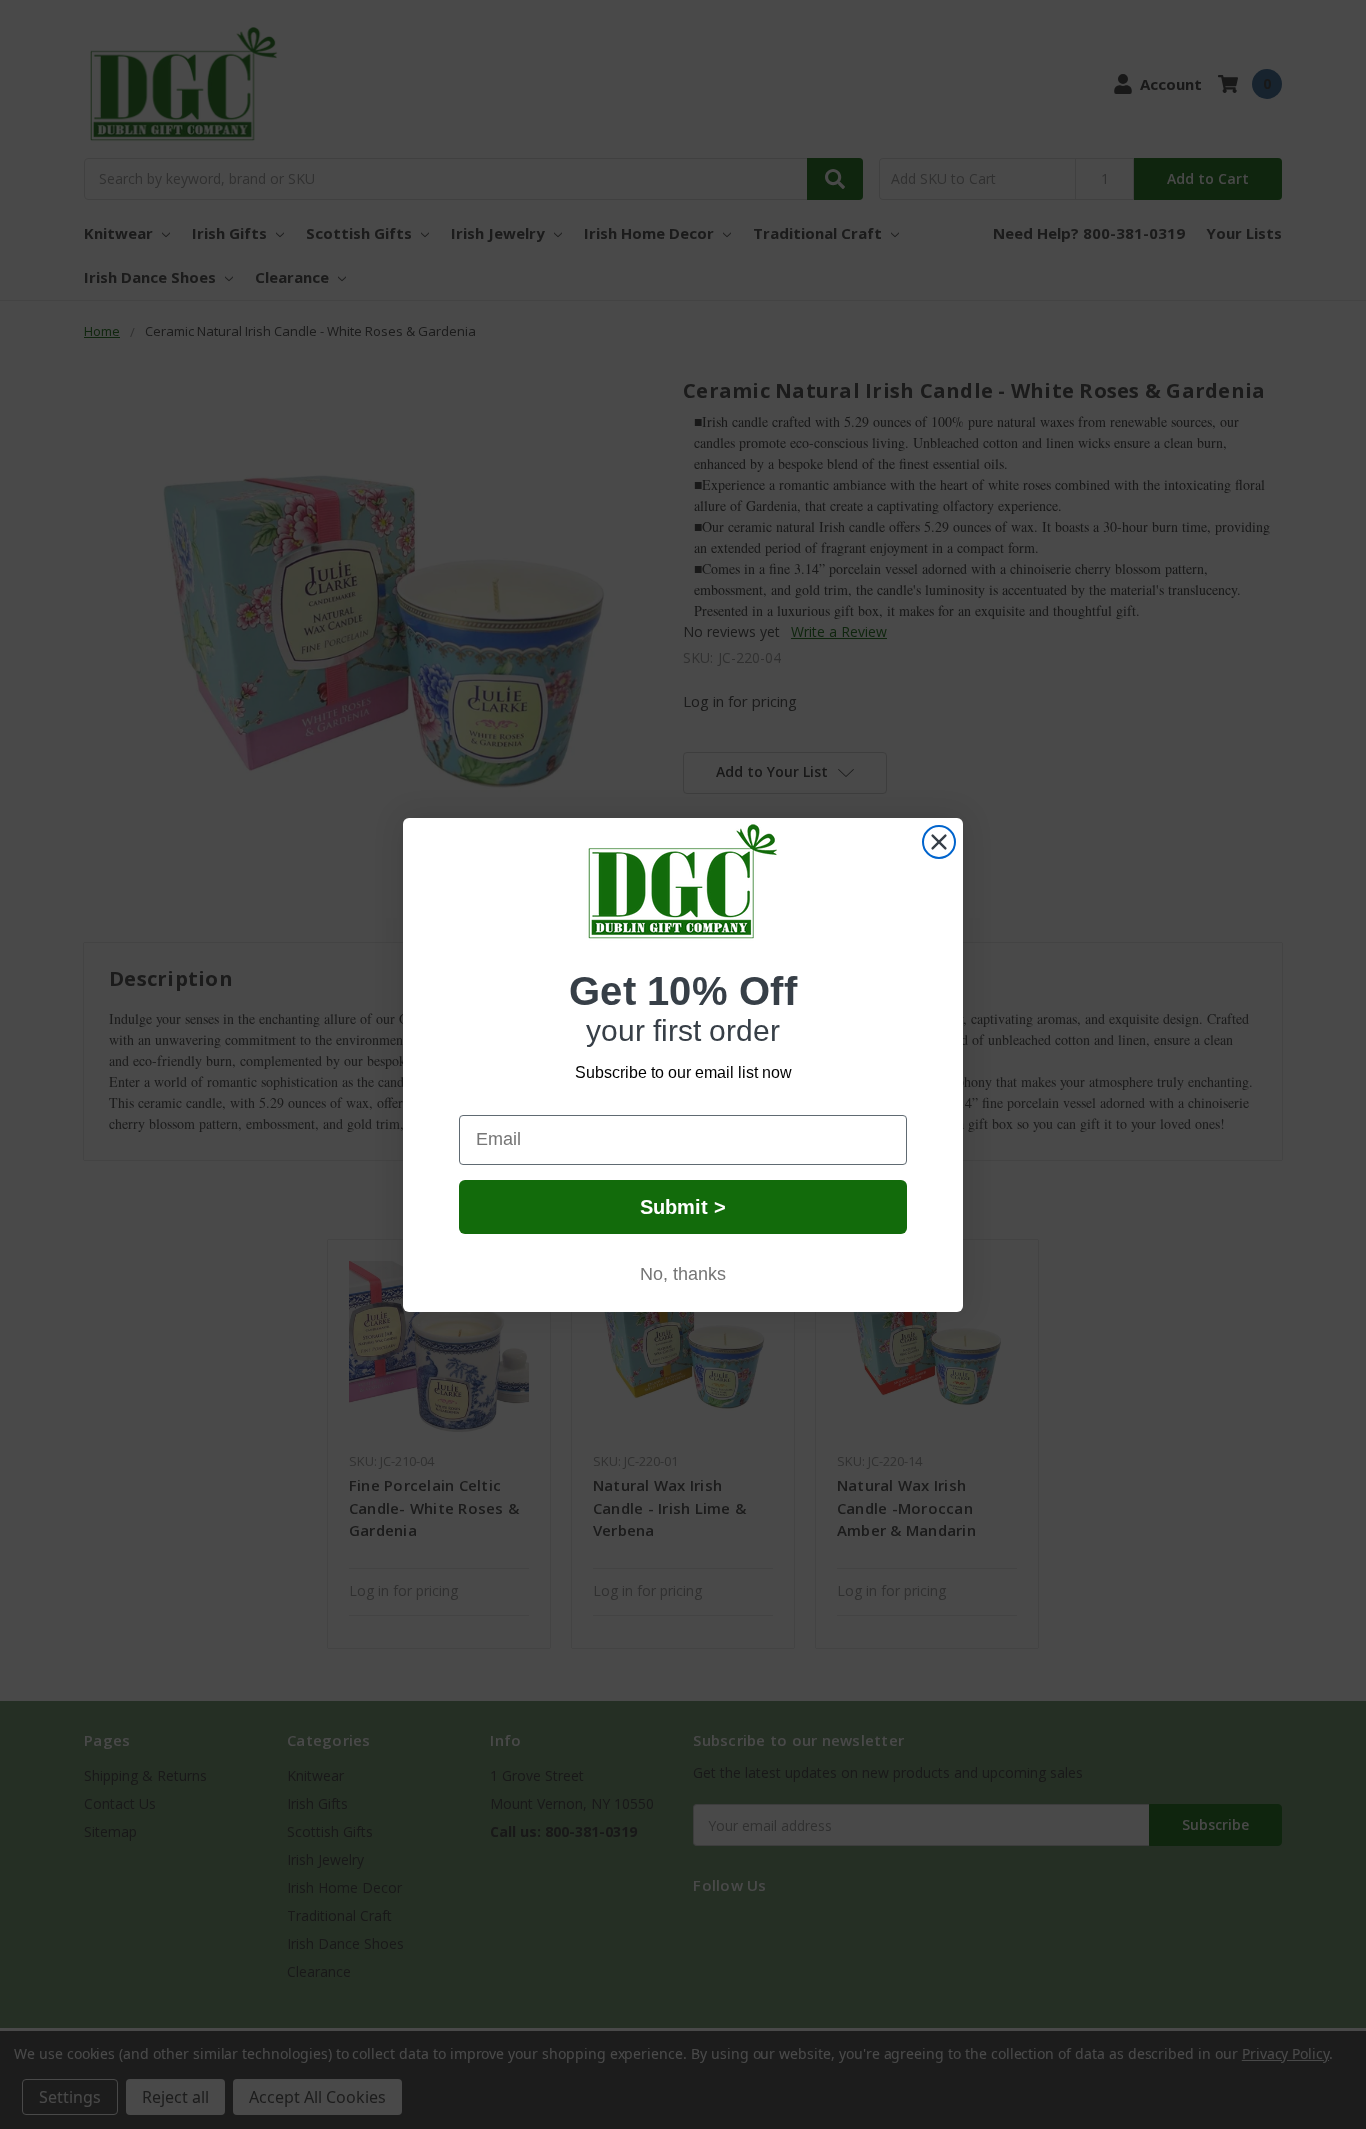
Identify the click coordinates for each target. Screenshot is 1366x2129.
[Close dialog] (939, 842)
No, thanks (683, 1274)
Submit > (683, 1207)
